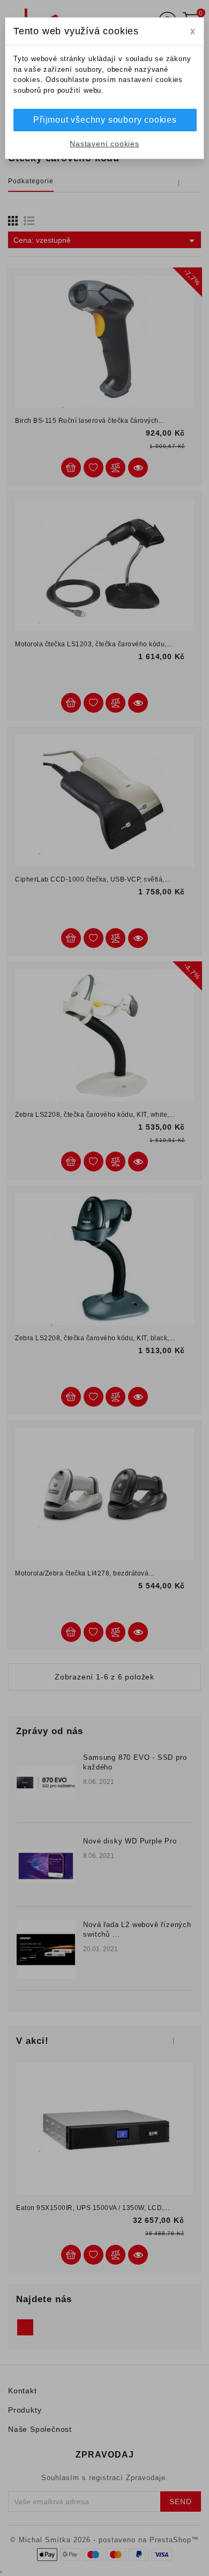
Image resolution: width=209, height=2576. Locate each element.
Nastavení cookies (104, 144)
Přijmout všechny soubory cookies (105, 120)
